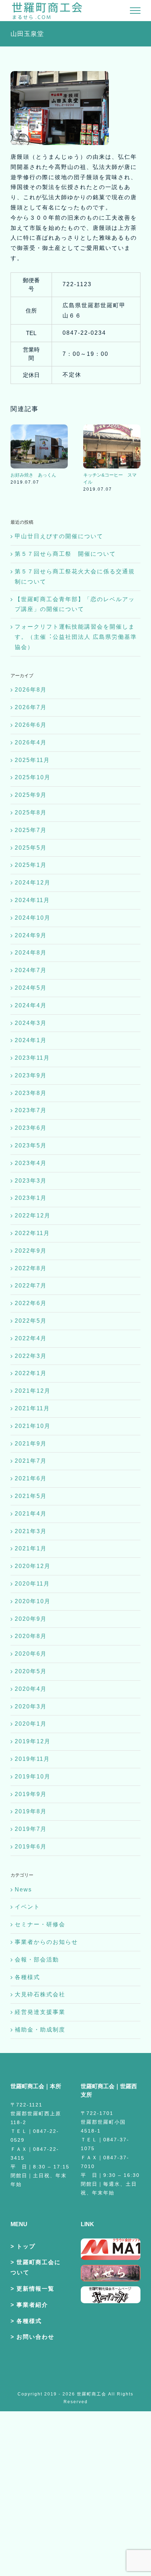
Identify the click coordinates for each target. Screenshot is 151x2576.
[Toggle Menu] (135, 11)
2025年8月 (31, 813)
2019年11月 (32, 1759)
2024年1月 (31, 1040)
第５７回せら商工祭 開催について (65, 554)
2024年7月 (31, 970)
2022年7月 (31, 1286)
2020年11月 (32, 1584)
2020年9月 (31, 1619)
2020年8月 (31, 1636)
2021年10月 (33, 1426)
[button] (16, 458)
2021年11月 (32, 1408)
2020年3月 (31, 1706)
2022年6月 (31, 1303)
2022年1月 (31, 1373)
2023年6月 (31, 1128)
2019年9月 (31, 1794)
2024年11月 (32, 900)
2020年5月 (31, 1671)
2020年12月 (33, 1566)
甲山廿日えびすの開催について (59, 536)
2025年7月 (31, 830)
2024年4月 (31, 1005)
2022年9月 (31, 1251)
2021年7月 (31, 1461)
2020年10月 (33, 1601)
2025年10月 (33, 777)
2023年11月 (32, 1058)
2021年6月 (31, 1478)
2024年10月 (33, 918)
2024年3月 (31, 1023)
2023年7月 (31, 1110)
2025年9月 (31, 795)
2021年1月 (31, 1548)
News (23, 1890)
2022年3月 (31, 1356)
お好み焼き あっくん (33, 475)
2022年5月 (31, 1321)
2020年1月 (31, 1724)
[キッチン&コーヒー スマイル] (112, 427)
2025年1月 (31, 865)
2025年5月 (31, 848)
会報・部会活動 (37, 1960)
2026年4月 (31, 742)
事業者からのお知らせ (46, 1942)
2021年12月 (33, 1391)
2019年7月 (31, 1829)
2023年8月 (31, 1093)
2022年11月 (32, 1233)
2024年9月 (31, 935)
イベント (27, 1907)
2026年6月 (31, 725)
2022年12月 (33, 1215)
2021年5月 (31, 1496)
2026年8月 (31, 690)
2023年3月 (31, 1181)
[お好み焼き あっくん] (39, 427)
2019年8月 (31, 1811)
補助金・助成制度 (40, 2030)
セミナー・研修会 (40, 1924)
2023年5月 (31, 1145)
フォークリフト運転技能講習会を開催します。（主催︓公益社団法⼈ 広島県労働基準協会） (76, 637)
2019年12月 (33, 1741)
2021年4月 (31, 1514)
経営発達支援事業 (40, 2012)
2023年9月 (31, 1075)
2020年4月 (31, 1689)
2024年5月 (31, 988)
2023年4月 (31, 1163)
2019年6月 (31, 1847)
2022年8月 (31, 1268)
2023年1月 (31, 1198)
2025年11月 (32, 760)
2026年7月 (31, 707)
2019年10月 (33, 1777)
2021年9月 (31, 1444)
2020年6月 (31, 1654)
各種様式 (27, 1977)
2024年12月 (33, 883)
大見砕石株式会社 (40, 1994)
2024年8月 (31, 953)
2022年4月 (31, 1338)
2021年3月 (31, 1531)
